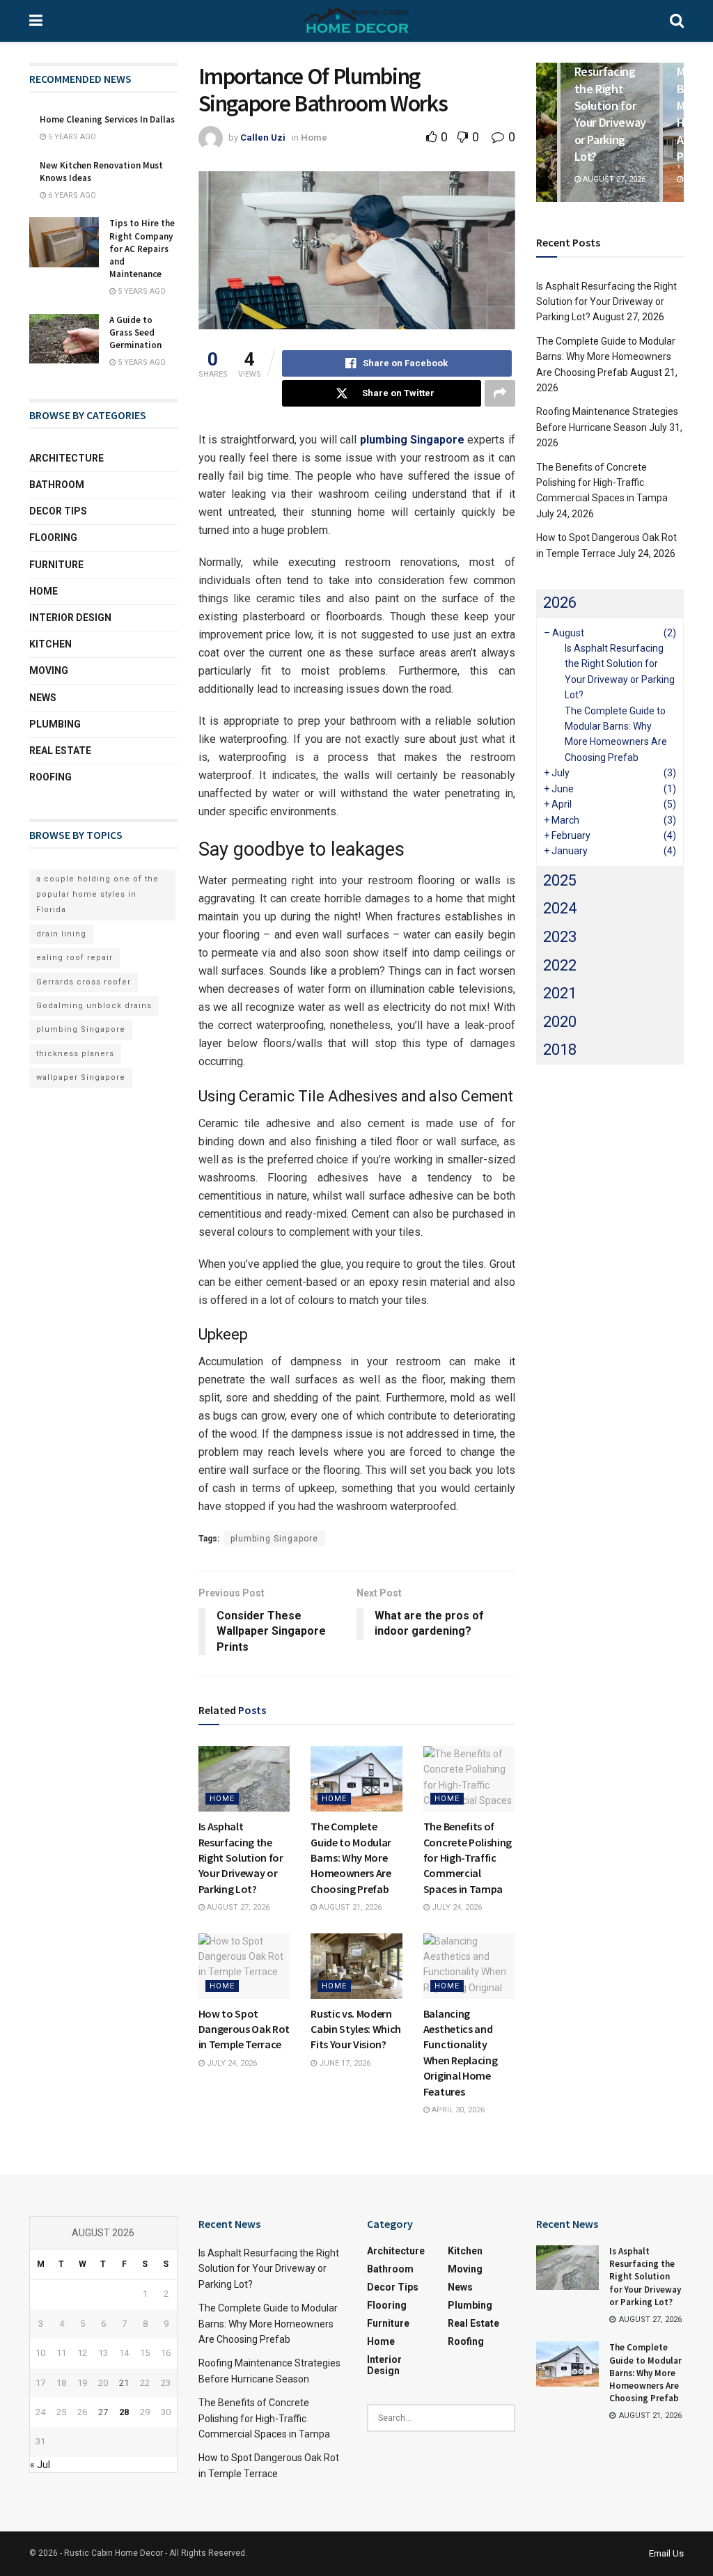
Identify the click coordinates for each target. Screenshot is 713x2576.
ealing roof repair (75, 958)
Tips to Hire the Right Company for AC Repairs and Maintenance (142, 249)
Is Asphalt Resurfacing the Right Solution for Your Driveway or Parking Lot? (241, 1858)
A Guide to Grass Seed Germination (135, 332)
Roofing (50, 777)
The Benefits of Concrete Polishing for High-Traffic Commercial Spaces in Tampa (468, 1858)
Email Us (666, 2553)
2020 (560, 1022)
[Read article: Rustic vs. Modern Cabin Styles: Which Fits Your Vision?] (356, 1966)
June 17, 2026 (344, 2063)
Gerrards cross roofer (84, 982)
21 (124, 2383)
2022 (560, 965)
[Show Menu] (36, 21)
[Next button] (673, 132)
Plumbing (55, 724)
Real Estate (60, 751)
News (43, 698)
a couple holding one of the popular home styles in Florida (97, 895)
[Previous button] (547, 132)
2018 (560, 1050)
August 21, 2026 (349, 1907)
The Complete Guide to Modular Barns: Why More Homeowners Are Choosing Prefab (351, 1858)
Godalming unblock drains (94, 1006)
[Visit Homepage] (356, 21)
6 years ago (71, 195)
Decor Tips (58, 511)
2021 (560, 993)
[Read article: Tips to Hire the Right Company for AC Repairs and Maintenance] (64, 242)
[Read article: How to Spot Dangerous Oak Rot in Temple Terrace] (244, 1966)
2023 (560, 937)
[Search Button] (677, 21)
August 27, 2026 (237, 1907)
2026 (560, 603)
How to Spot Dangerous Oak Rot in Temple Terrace (244, 2029)
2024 (560, 908)
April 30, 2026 (457, 2110)
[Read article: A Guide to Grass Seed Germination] (64, 339)
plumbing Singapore (274, 1539)
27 (103, 2412)
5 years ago (71, 137)
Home (314, 138)
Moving (49, 670)
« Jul (40, 2465)
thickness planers (75, 1054)
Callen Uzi (263, 138)
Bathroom (57, 485)
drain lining (61, 934)
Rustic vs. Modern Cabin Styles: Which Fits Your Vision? (356, 2029)
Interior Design (70, 618)
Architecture (66, 458)
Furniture (56, 565)
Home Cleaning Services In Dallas (107, 119)
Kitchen (50, 644)
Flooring (53, 537)
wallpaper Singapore (81, 1077)
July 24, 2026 (456, 1907)
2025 (560, 880)
